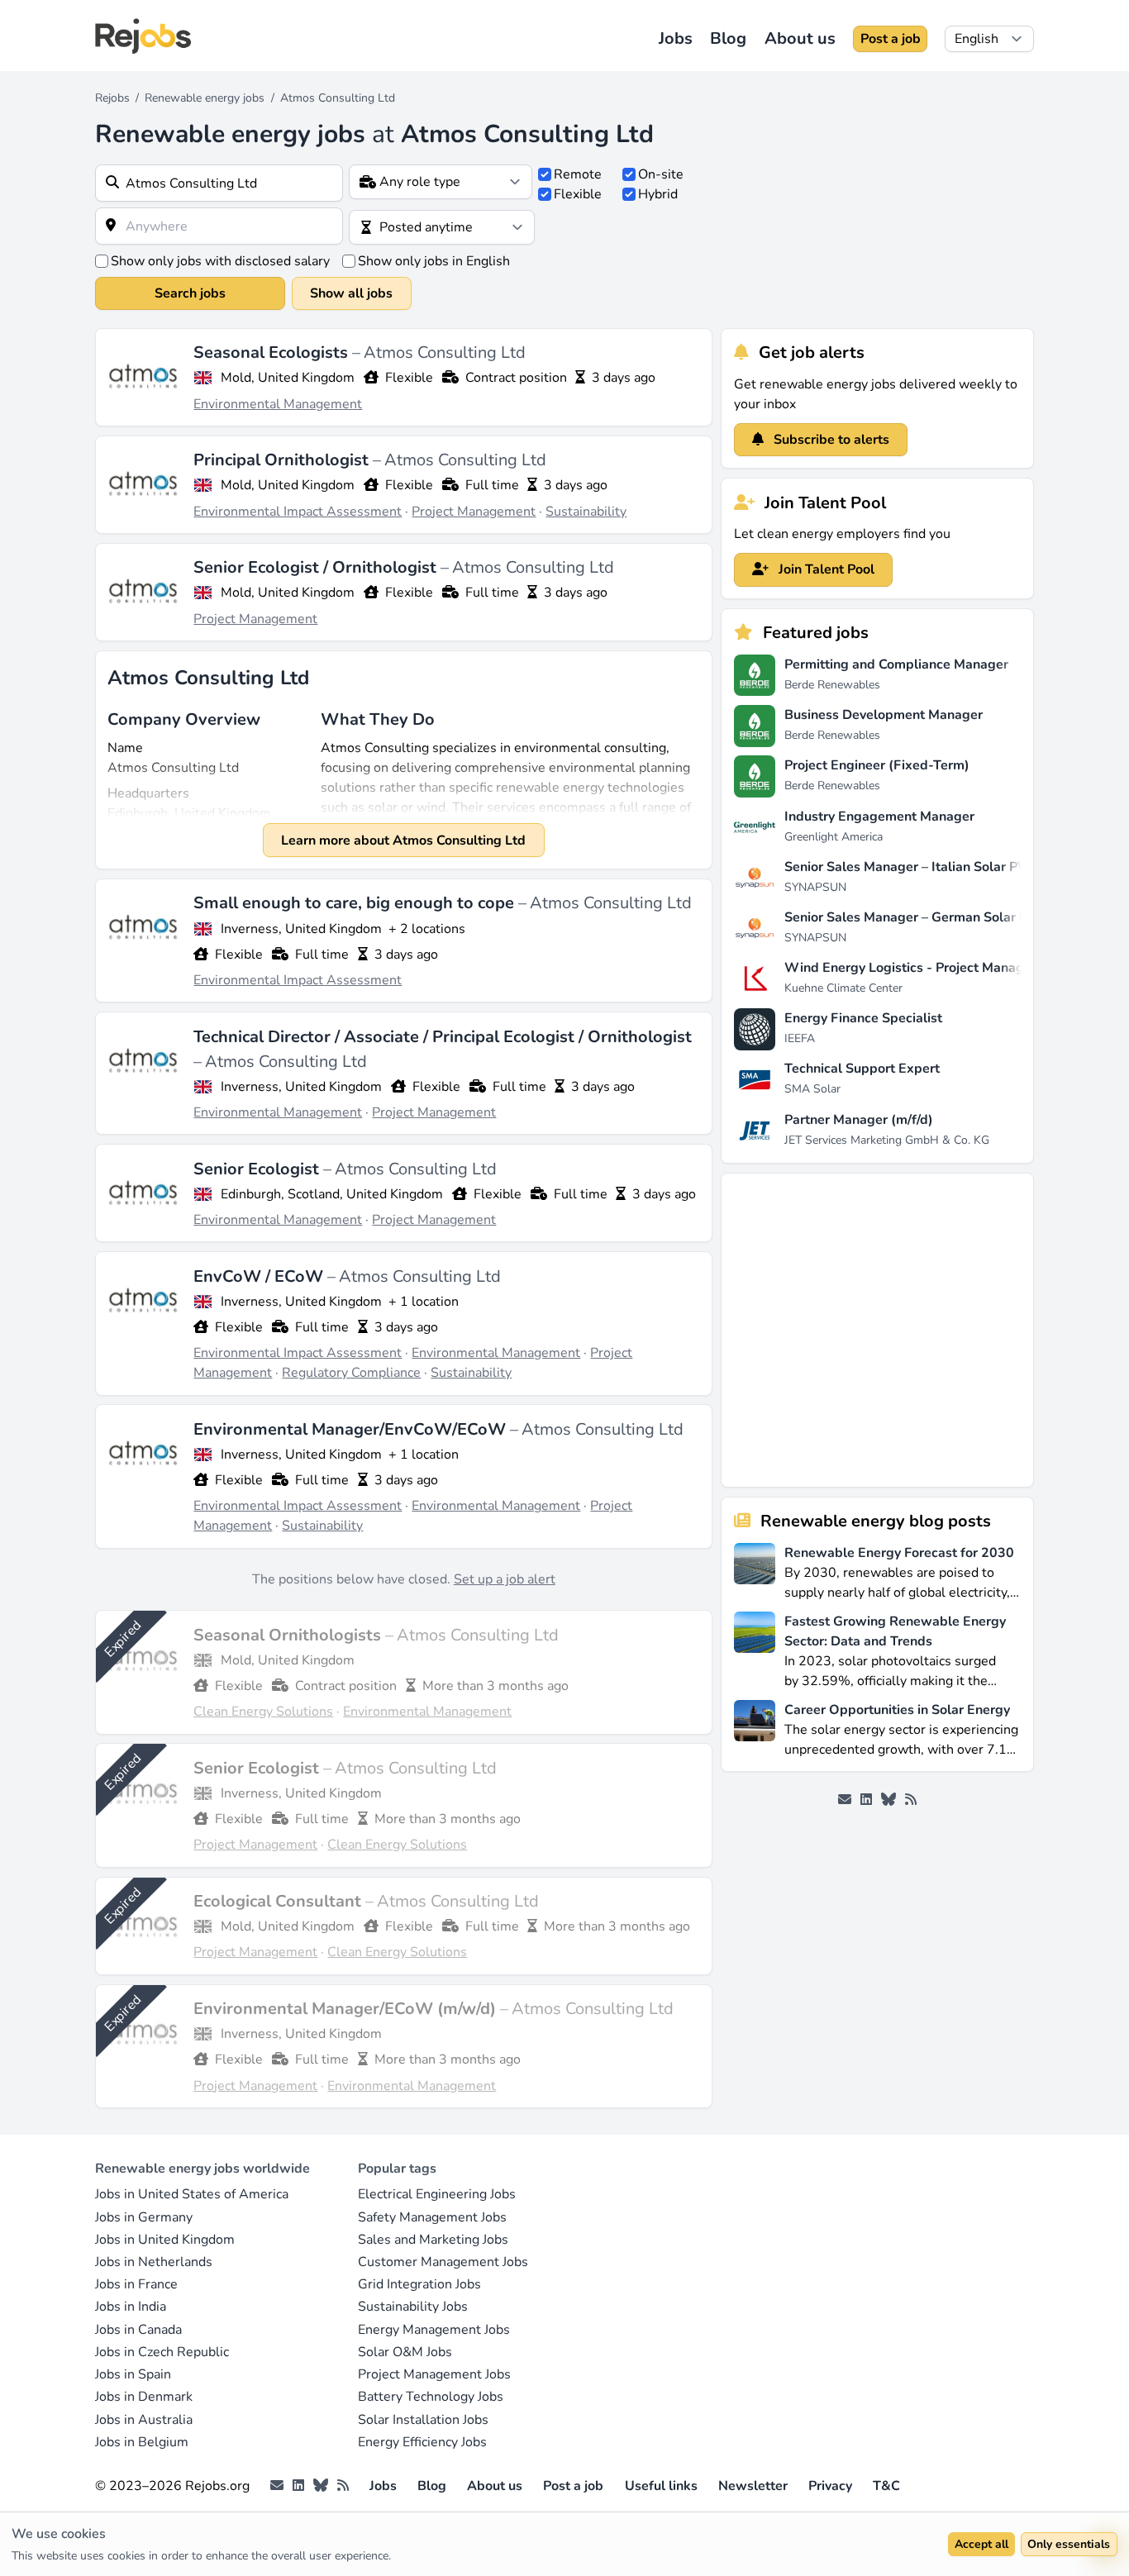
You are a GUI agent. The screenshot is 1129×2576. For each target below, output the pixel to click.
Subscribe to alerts (830, 440)
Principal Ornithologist (283, 460)
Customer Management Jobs (443, 2262)
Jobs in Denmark (144, 2397)
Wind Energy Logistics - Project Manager (910, 968)
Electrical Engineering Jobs (437, 2194)
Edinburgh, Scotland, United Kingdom (332, 1194)
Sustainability (586, 512)
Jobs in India (131, 2307)
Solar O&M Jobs (405, 2352)
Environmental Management (278, 404)
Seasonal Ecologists (273, 352)
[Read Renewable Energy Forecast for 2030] (755, 1571)
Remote (578, 174)
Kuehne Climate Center (843, 988)
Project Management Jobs (434, 2374)
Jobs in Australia (144, 2420)
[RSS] (911, 1800)
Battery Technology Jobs (431, 2397)
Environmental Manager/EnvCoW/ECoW (352, 1429)
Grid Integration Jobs (419, 2284)
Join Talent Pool (825, 569)
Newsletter (753, 2486)
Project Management (474, 512)
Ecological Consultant (279, 1901)
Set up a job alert (505, 1579)
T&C (886, 2486)
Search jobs (190, 293)
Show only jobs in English (434, 261)
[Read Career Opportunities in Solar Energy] (755, 1728)
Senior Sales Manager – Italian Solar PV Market (929, 867)
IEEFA (800, 1038)
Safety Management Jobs (432, 2217)
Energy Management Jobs (434, 2330)
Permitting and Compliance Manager (896, 664)
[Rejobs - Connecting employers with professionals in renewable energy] (143, 36)
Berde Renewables (832, 685)
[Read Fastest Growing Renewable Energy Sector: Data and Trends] (755, 1650)
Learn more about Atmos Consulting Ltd (403, 840)
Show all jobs (351, 293)
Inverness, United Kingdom (301, 929)
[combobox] (219, 183)
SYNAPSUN (815, 887)
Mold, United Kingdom (288, 378)
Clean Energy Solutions (263, 1712)
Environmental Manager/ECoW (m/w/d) (347, 2009)
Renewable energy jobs (205, 98)
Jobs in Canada (138, 2330)
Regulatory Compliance (351, 1373)
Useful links (661, 2486)
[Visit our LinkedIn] (866, 1800)
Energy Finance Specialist (863, 1018)
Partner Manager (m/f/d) (859, 1120)
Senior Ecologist (258, 1169)
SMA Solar (812, 1089)
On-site (661, 174)
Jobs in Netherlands (154, 2262)
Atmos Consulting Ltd (445, 352)
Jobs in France (136, 2284)
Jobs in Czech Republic (162, 2352)
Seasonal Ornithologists (289, 1635)
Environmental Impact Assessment (298, 512)
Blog (728, 38)
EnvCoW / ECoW (260, 1276)
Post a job (891, 39)
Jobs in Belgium (142, 2442)
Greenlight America (834, 837)
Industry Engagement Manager (879, 817)
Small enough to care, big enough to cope (356, 903)
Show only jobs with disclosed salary (220, 261)
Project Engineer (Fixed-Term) (877, 765)
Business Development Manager (884, 715)
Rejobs (112, 98)
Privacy (830, 2486)
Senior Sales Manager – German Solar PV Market (934, 917)
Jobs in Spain (133, 2374)
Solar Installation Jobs (423, 2420)
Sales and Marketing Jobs (433, 2240)
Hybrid (658, 194)
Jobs (676, 38)
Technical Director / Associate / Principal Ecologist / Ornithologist (443, 1037)
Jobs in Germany (144, 2217)
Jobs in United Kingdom (165, 2240)
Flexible (578, 194)
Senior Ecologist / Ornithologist (317, 567)
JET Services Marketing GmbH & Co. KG (887, 1140)
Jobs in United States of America (192, 2194)
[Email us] (845, 1800)
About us (800, 38)
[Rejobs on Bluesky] (888, 1800)
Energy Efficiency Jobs (422, 2442)
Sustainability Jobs (413, 2307)
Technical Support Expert (862, 1069)
